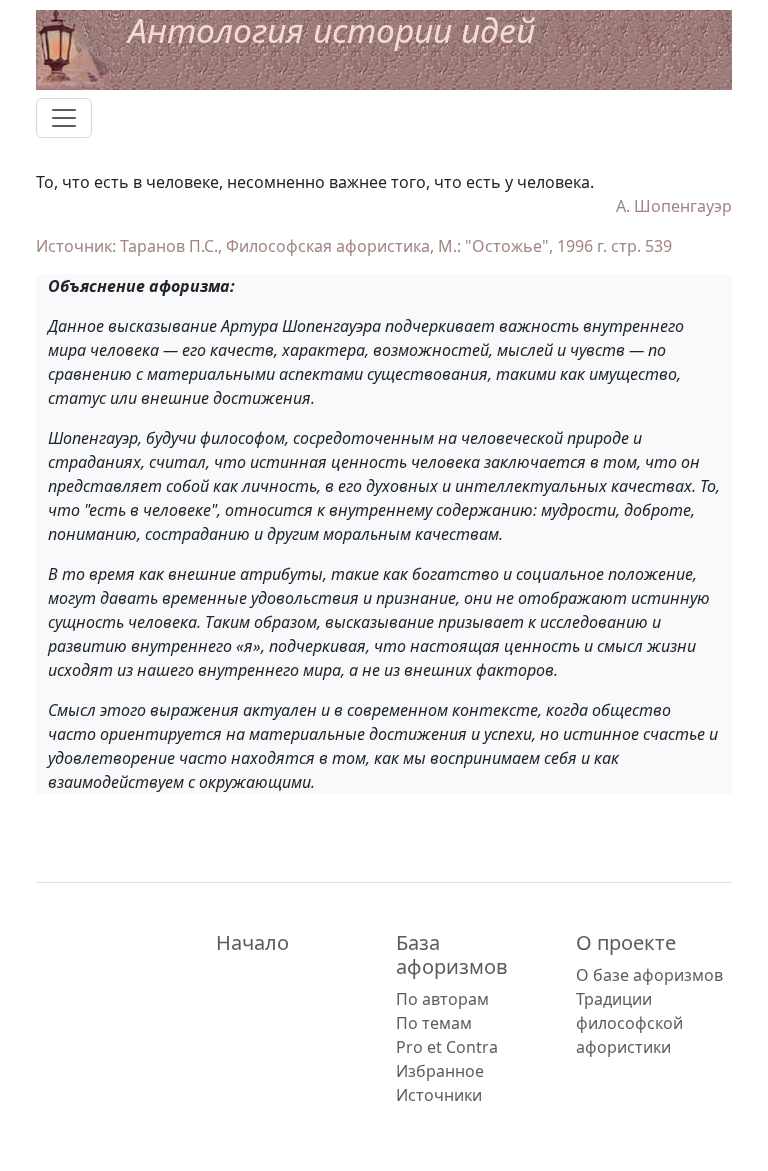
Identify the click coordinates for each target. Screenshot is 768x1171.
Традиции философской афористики (629, 1023)
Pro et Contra (447, 1047)
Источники (439, 1095)
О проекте (626, 942)
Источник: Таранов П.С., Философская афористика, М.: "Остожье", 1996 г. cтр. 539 (354, 246)
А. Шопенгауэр (674, 206)
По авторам (442, 999)
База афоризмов (452, 954)
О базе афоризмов (649, 975)
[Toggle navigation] (64, 118)
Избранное (440, 1071)
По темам (434, 1023)
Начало (252, 942)
